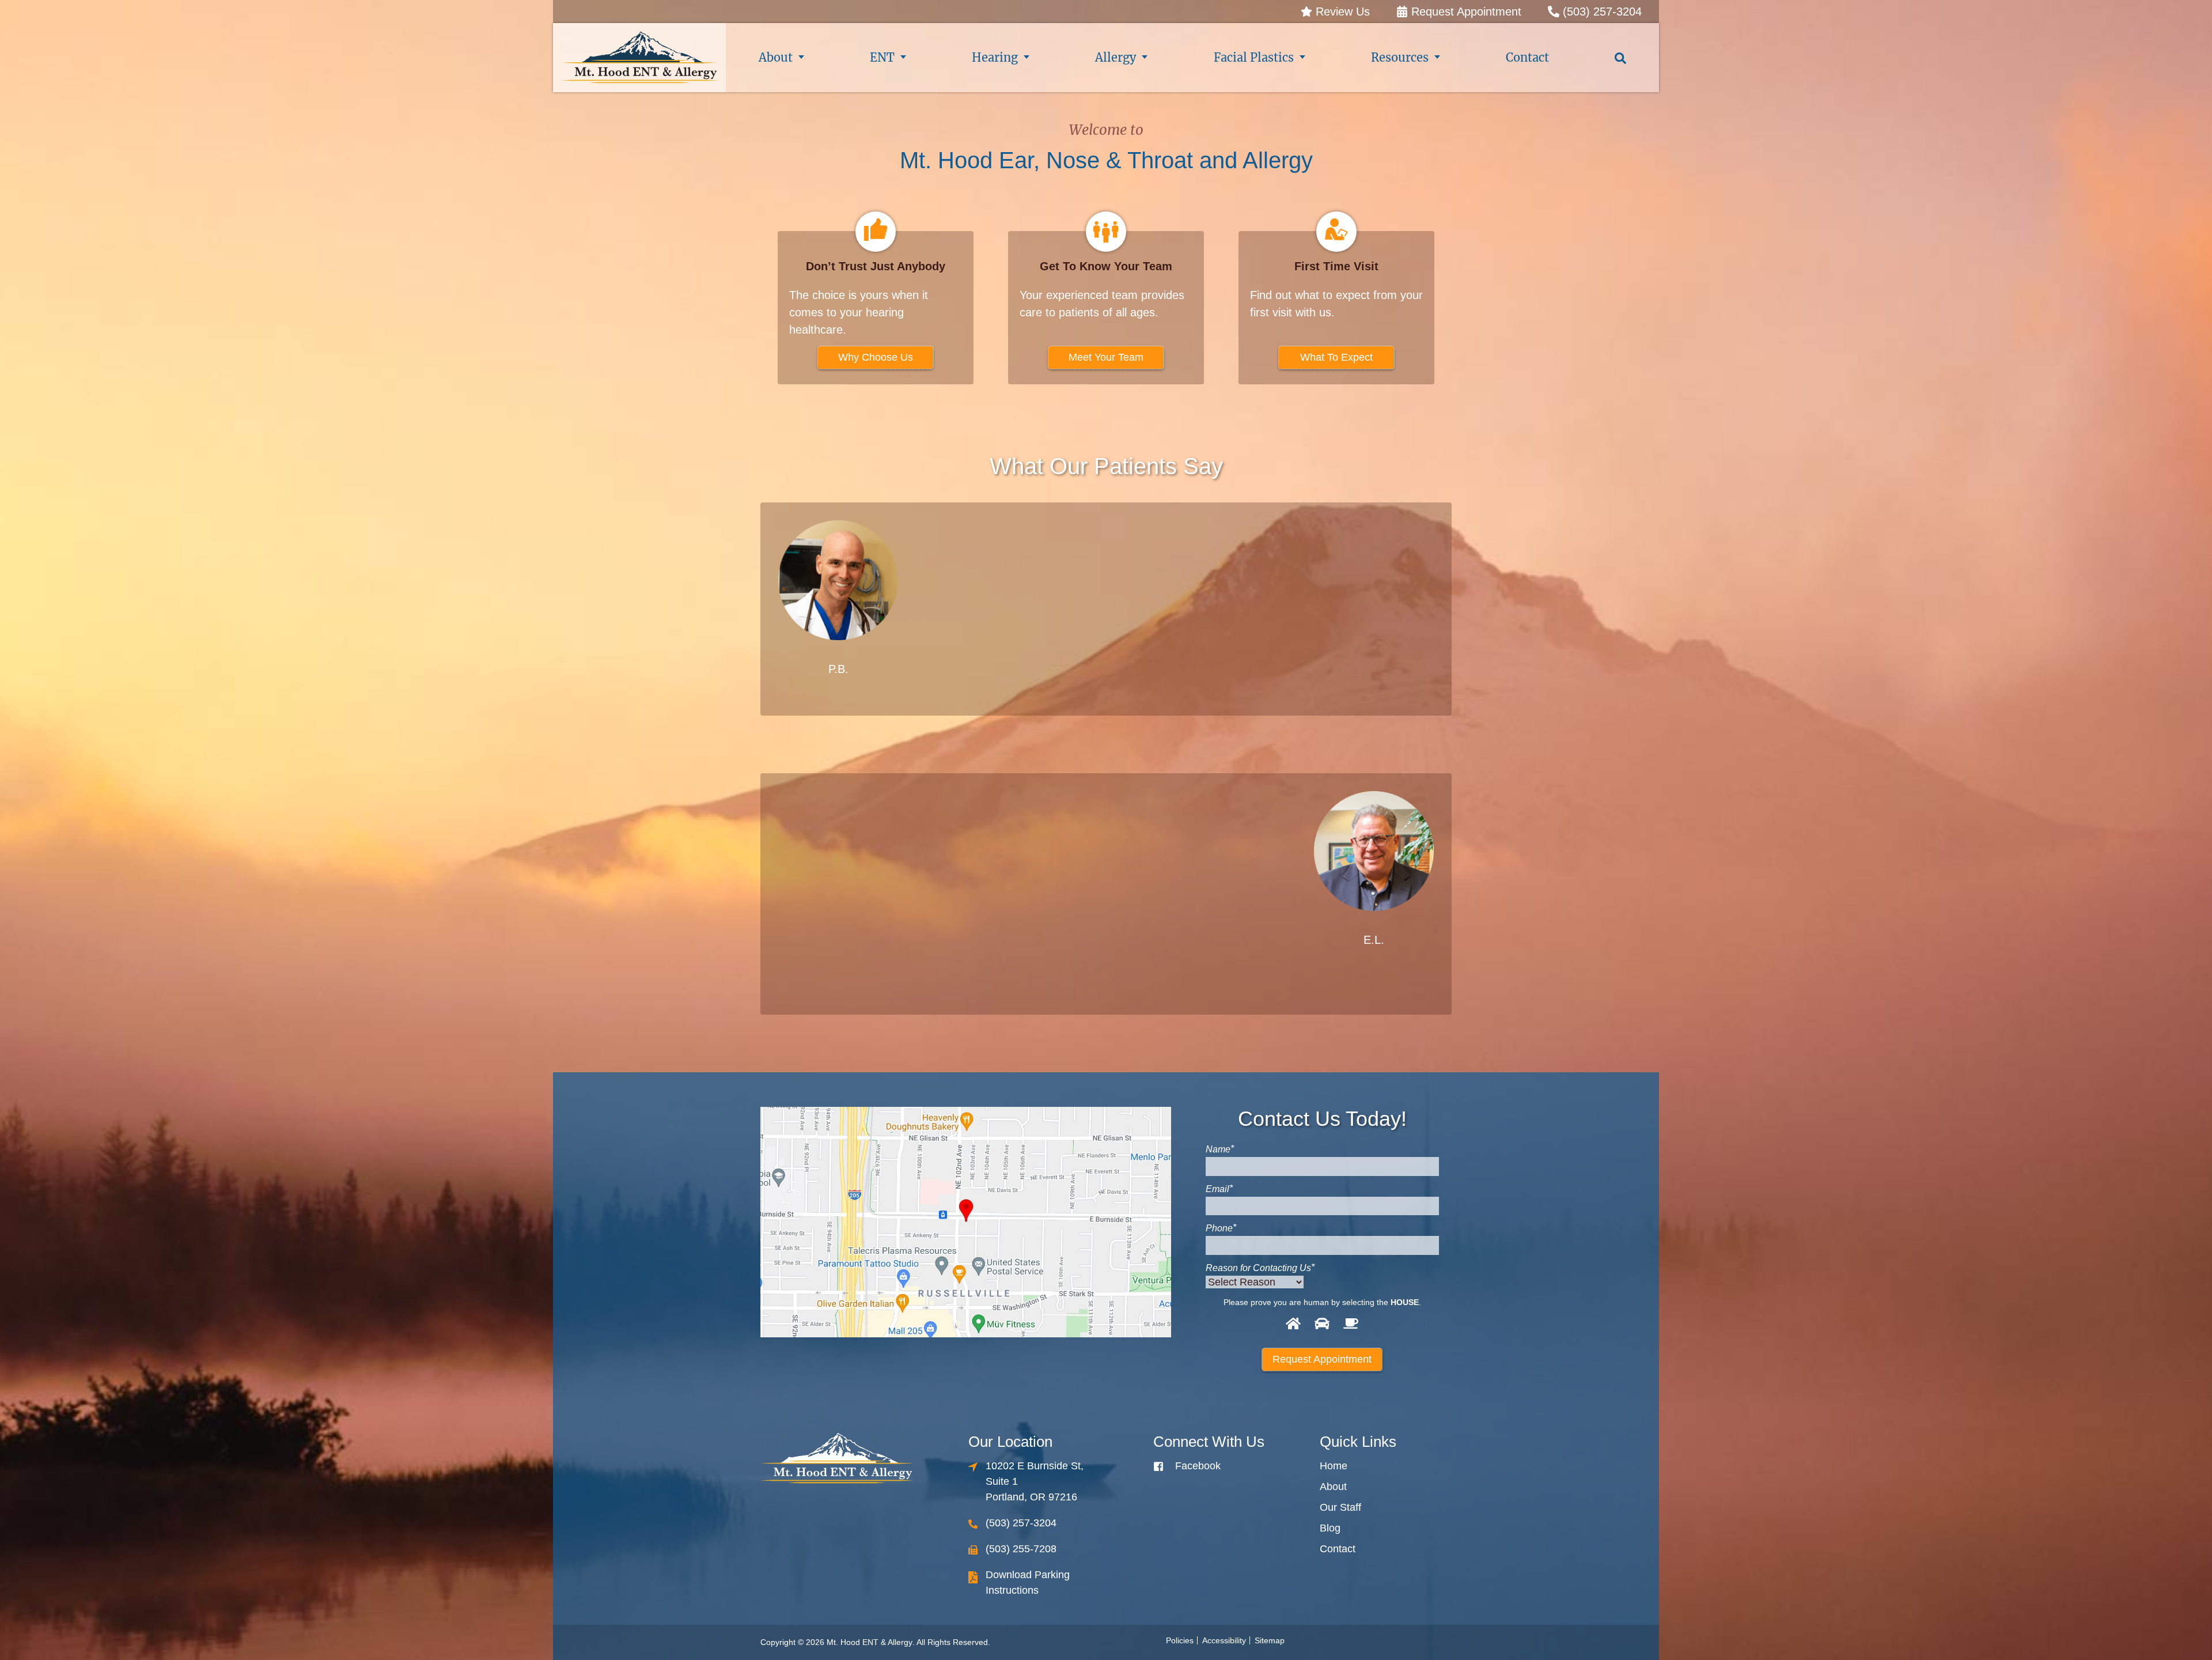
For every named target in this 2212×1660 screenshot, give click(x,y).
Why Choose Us (876, 357)
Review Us (1341, 12)
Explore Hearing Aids (984, 932)
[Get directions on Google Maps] (966, 1222)
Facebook (1198, 1466)
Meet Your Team (1106, 357)
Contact (1527, 57)
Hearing (995, 57)
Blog (1330, 1528)
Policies (1180, 1640)
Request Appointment (1465, 12)
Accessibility (1224, 1640)
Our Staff (1340, 1507)
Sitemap (1270, 1640)
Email (1219, 1189)
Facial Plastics (1254, 57)
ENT (882, 57)
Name (1220, 1149)
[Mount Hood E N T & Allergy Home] (639, 58)
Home (1334, 1466)
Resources (1400, 57)
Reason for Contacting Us (1260, 1268)
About (776, 57)
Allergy (1116, 57)
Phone (1221, 1228)
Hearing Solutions (1228, 640)
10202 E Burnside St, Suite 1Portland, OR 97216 (1035, 1481)
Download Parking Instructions (1028, 1583)
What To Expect (1336, 357)
